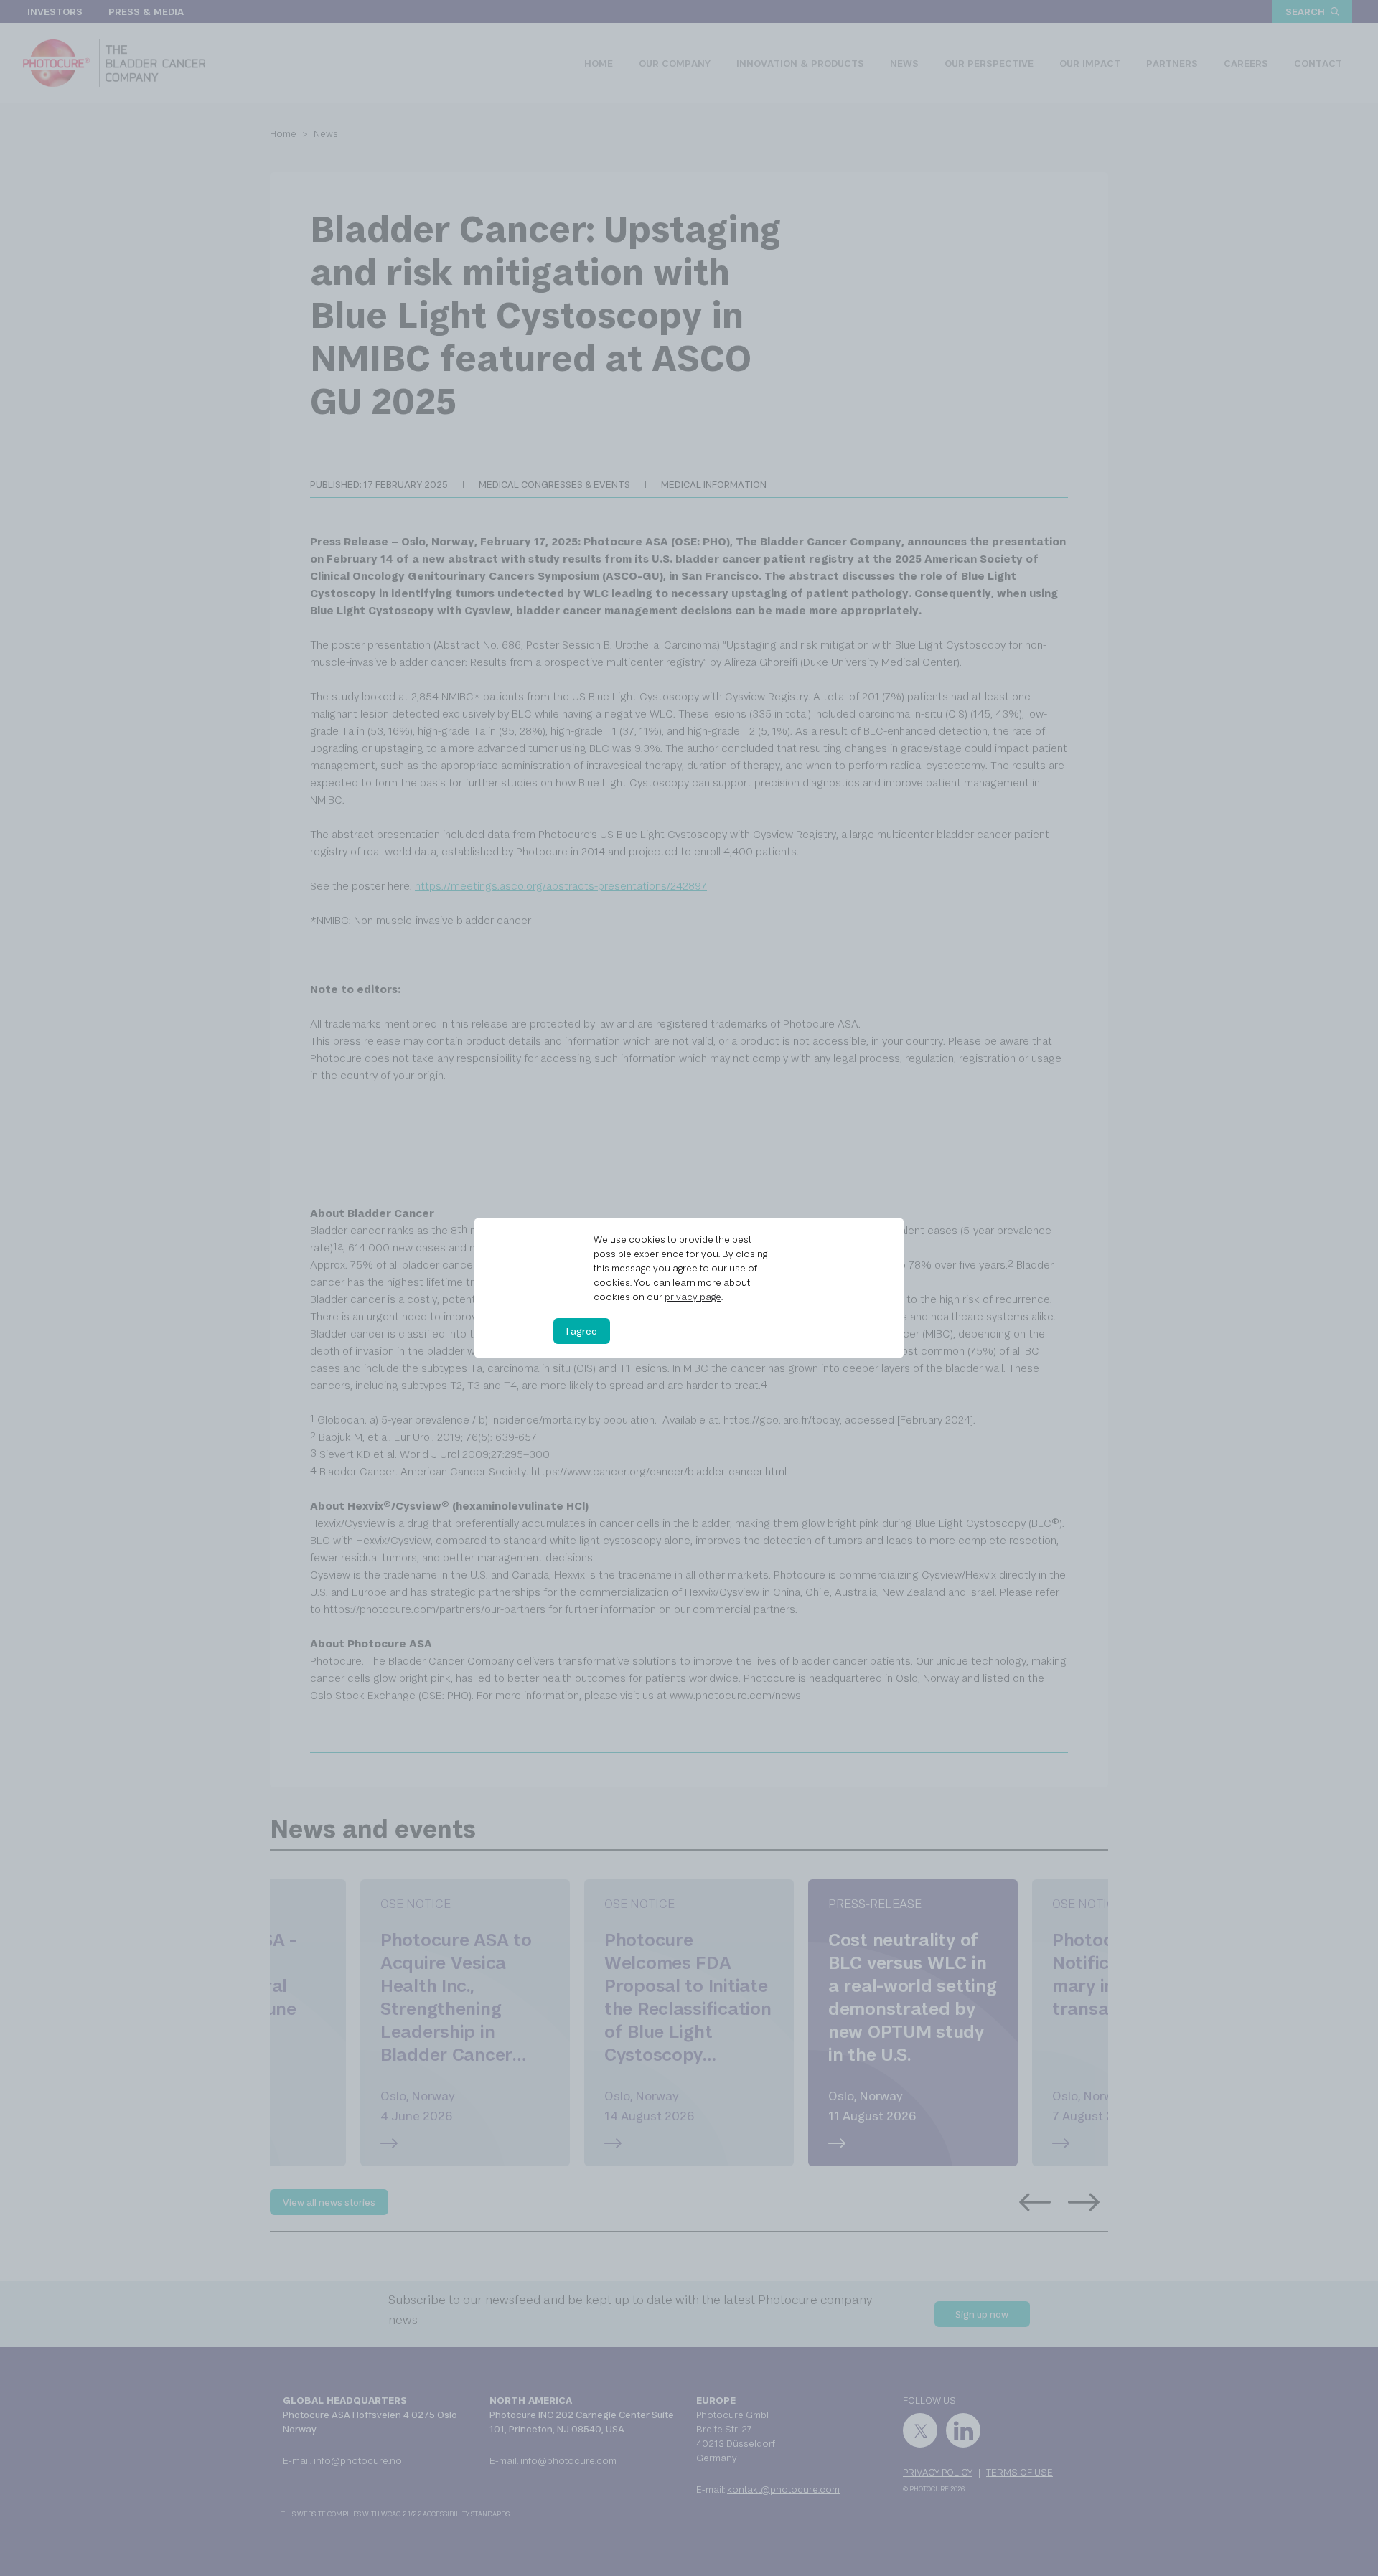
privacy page (693, 1297)
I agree (582, 1331)
